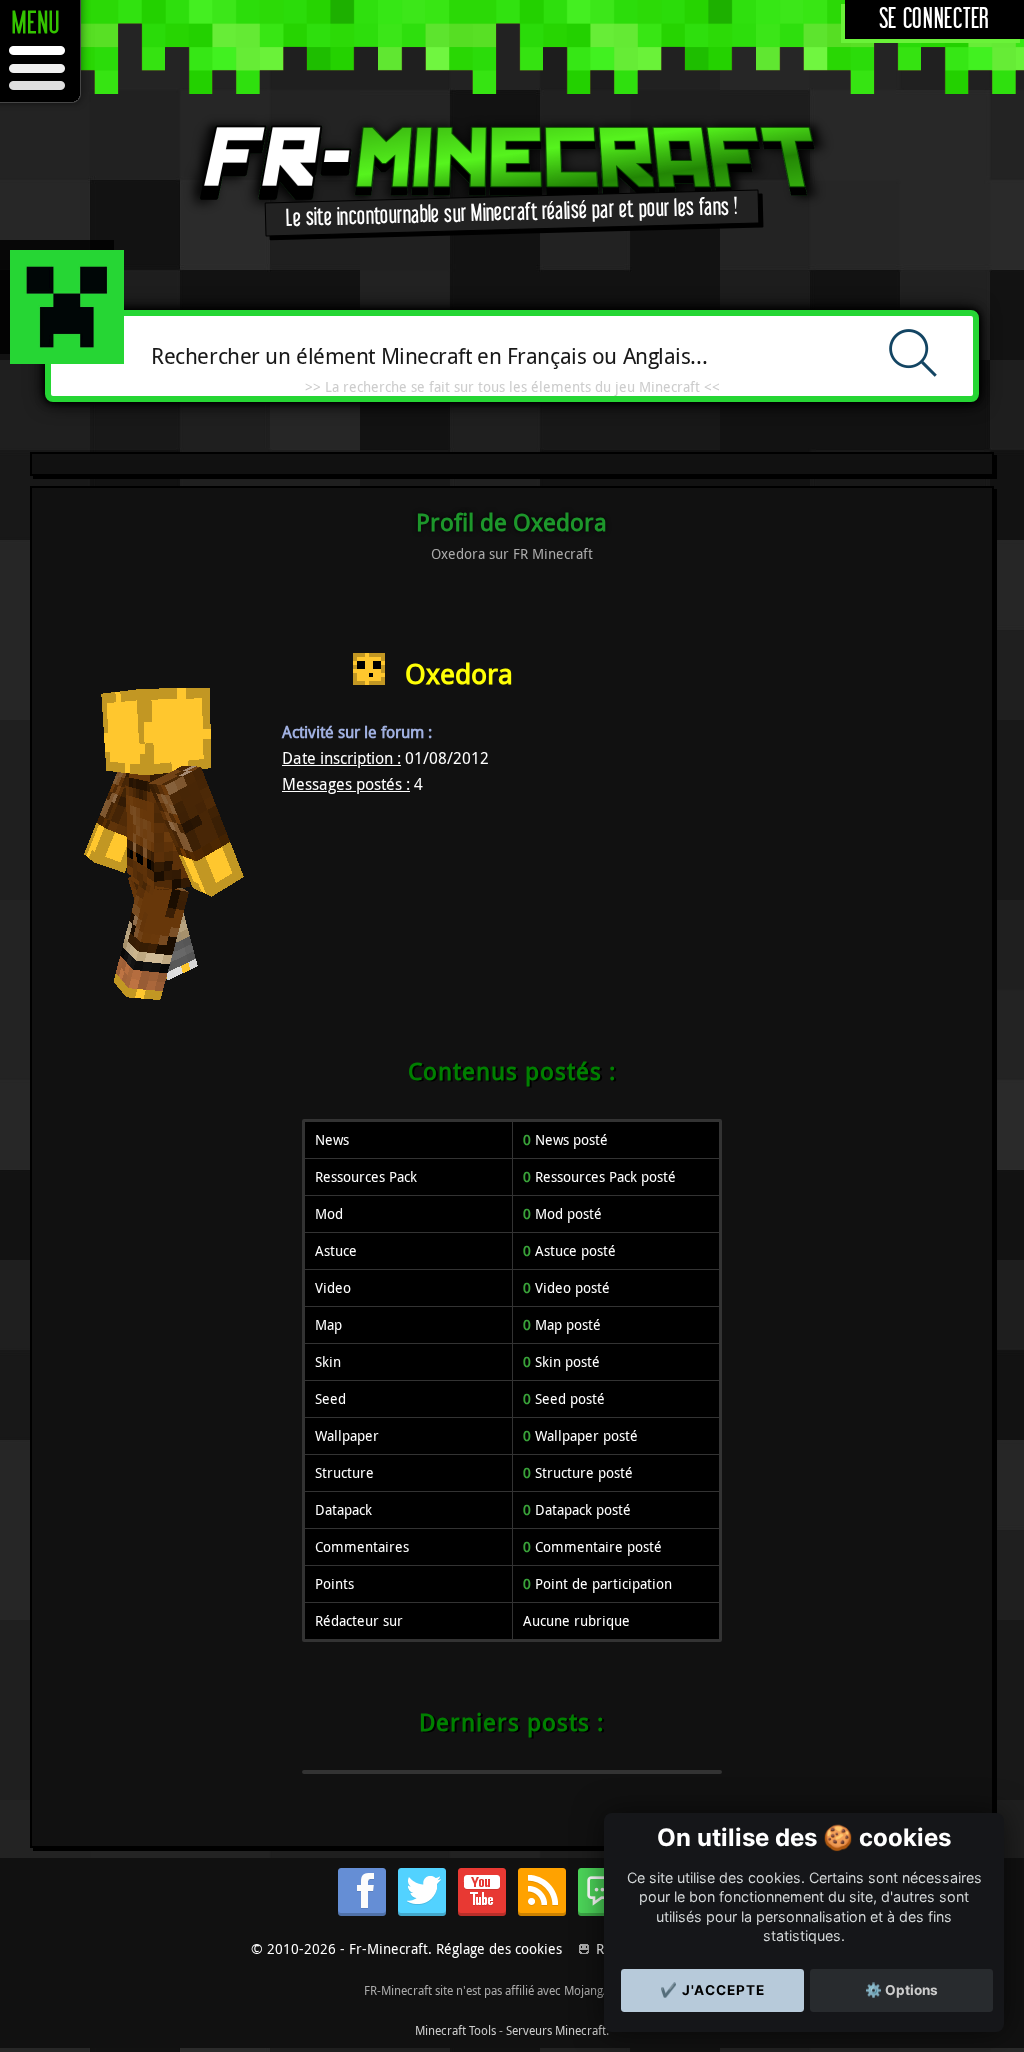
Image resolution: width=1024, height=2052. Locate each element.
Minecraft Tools (455, 2030)
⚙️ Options (901, 1990)
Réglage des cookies (499, 1948)
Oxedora (459, 673)
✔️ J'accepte (712, 1990)
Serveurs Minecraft (556, 2030)
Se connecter (934, 19)
